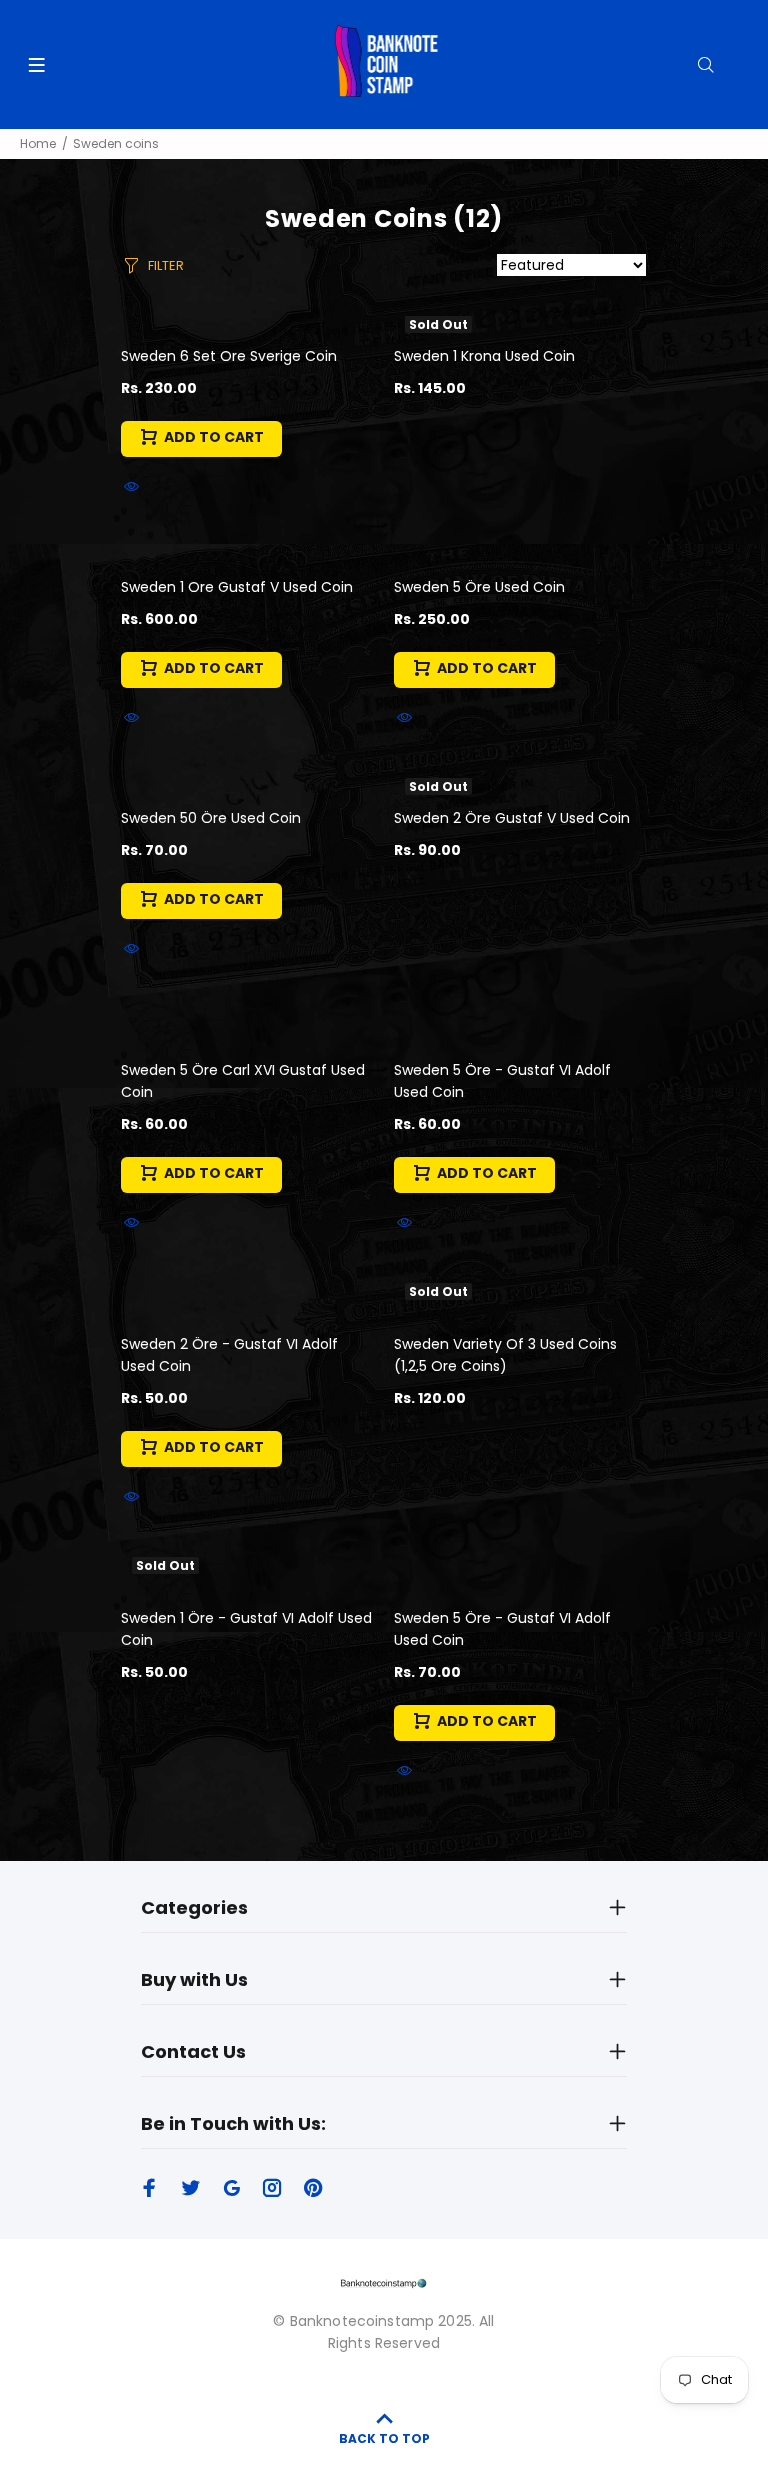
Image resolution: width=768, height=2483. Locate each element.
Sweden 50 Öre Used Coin (211, 818)
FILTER (166, 265)
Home (38, 143)
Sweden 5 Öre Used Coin (479, 587)
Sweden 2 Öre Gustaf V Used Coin (512, 818)
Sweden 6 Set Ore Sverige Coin (229, 356)
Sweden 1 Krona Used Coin (484, 356)
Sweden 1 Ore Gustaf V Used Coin (237, 587)
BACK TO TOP (384, 2438)
